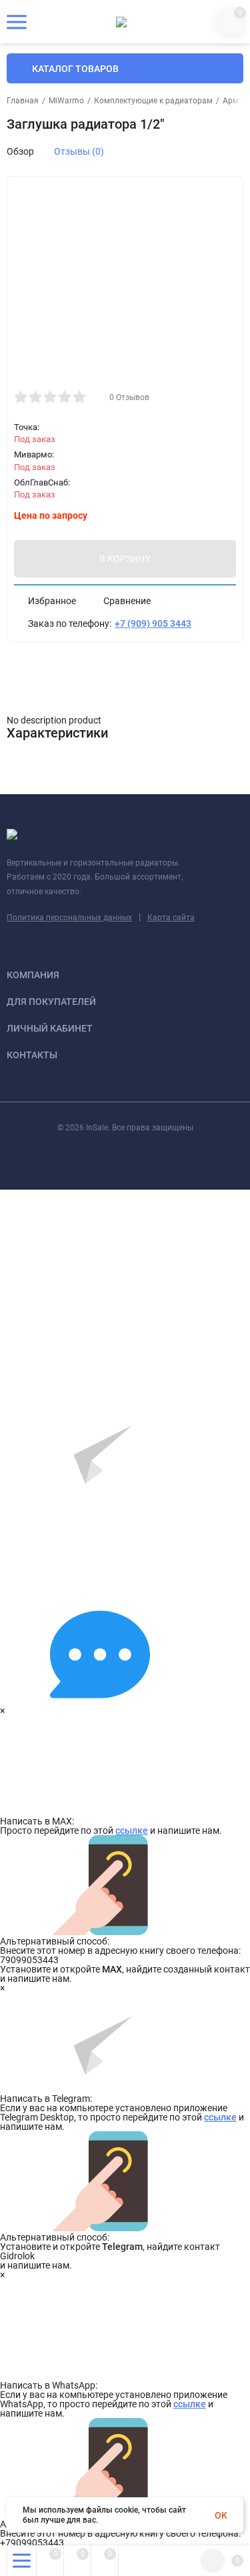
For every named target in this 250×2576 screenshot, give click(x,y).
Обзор (20, 151)
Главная (23, 101)
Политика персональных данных (69, 918)
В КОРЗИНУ (125, 559)
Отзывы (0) (79, 151)
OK (221, 2515)
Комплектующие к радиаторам (153, 101)
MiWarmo (66, 101)
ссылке (132, 1830)
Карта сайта (171, 918)
